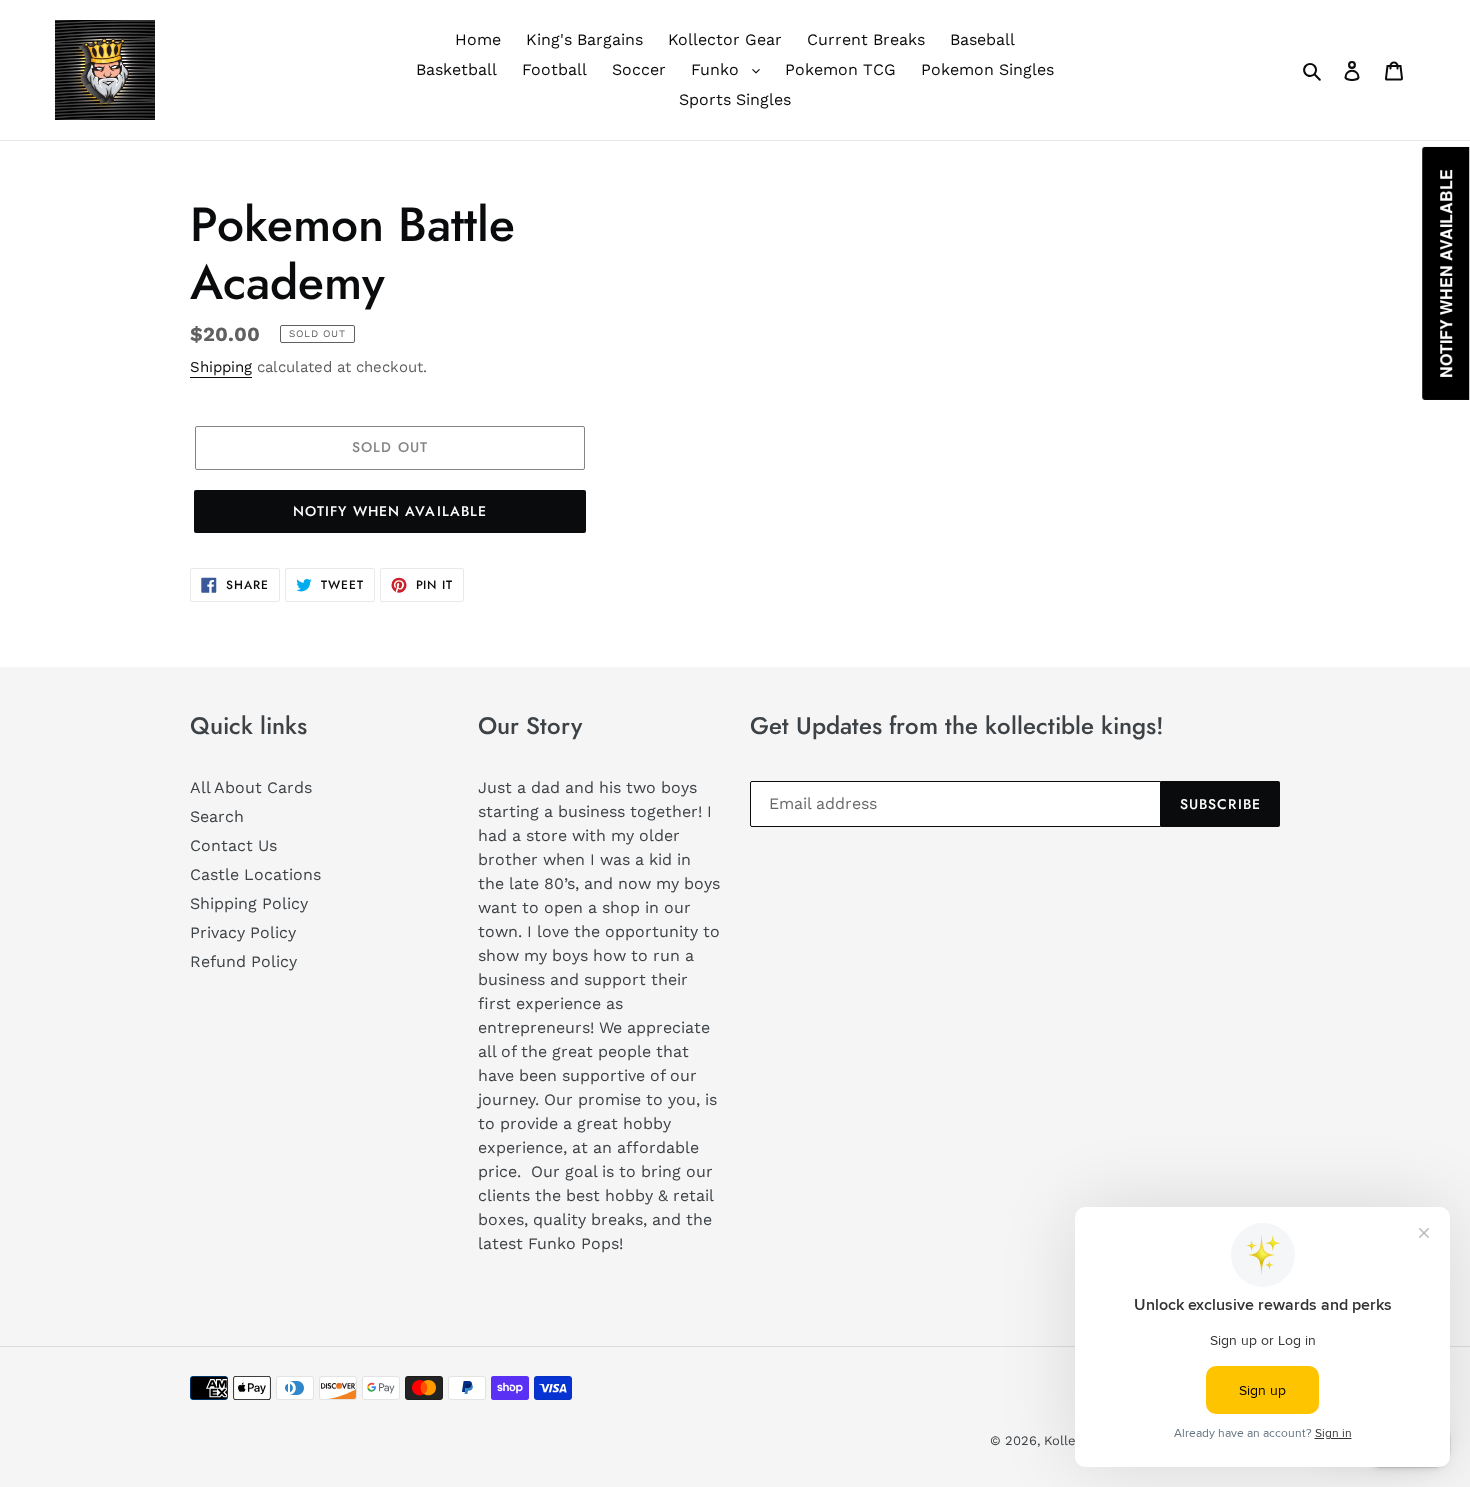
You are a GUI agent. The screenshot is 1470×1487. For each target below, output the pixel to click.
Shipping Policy (249, 903)
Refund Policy (243, 961)
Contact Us (233, 845)
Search (217, 816)
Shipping (221, 367)
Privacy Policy (243, 932)
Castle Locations (255, 874)
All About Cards (251, 787)
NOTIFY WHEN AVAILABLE (390, 511)
